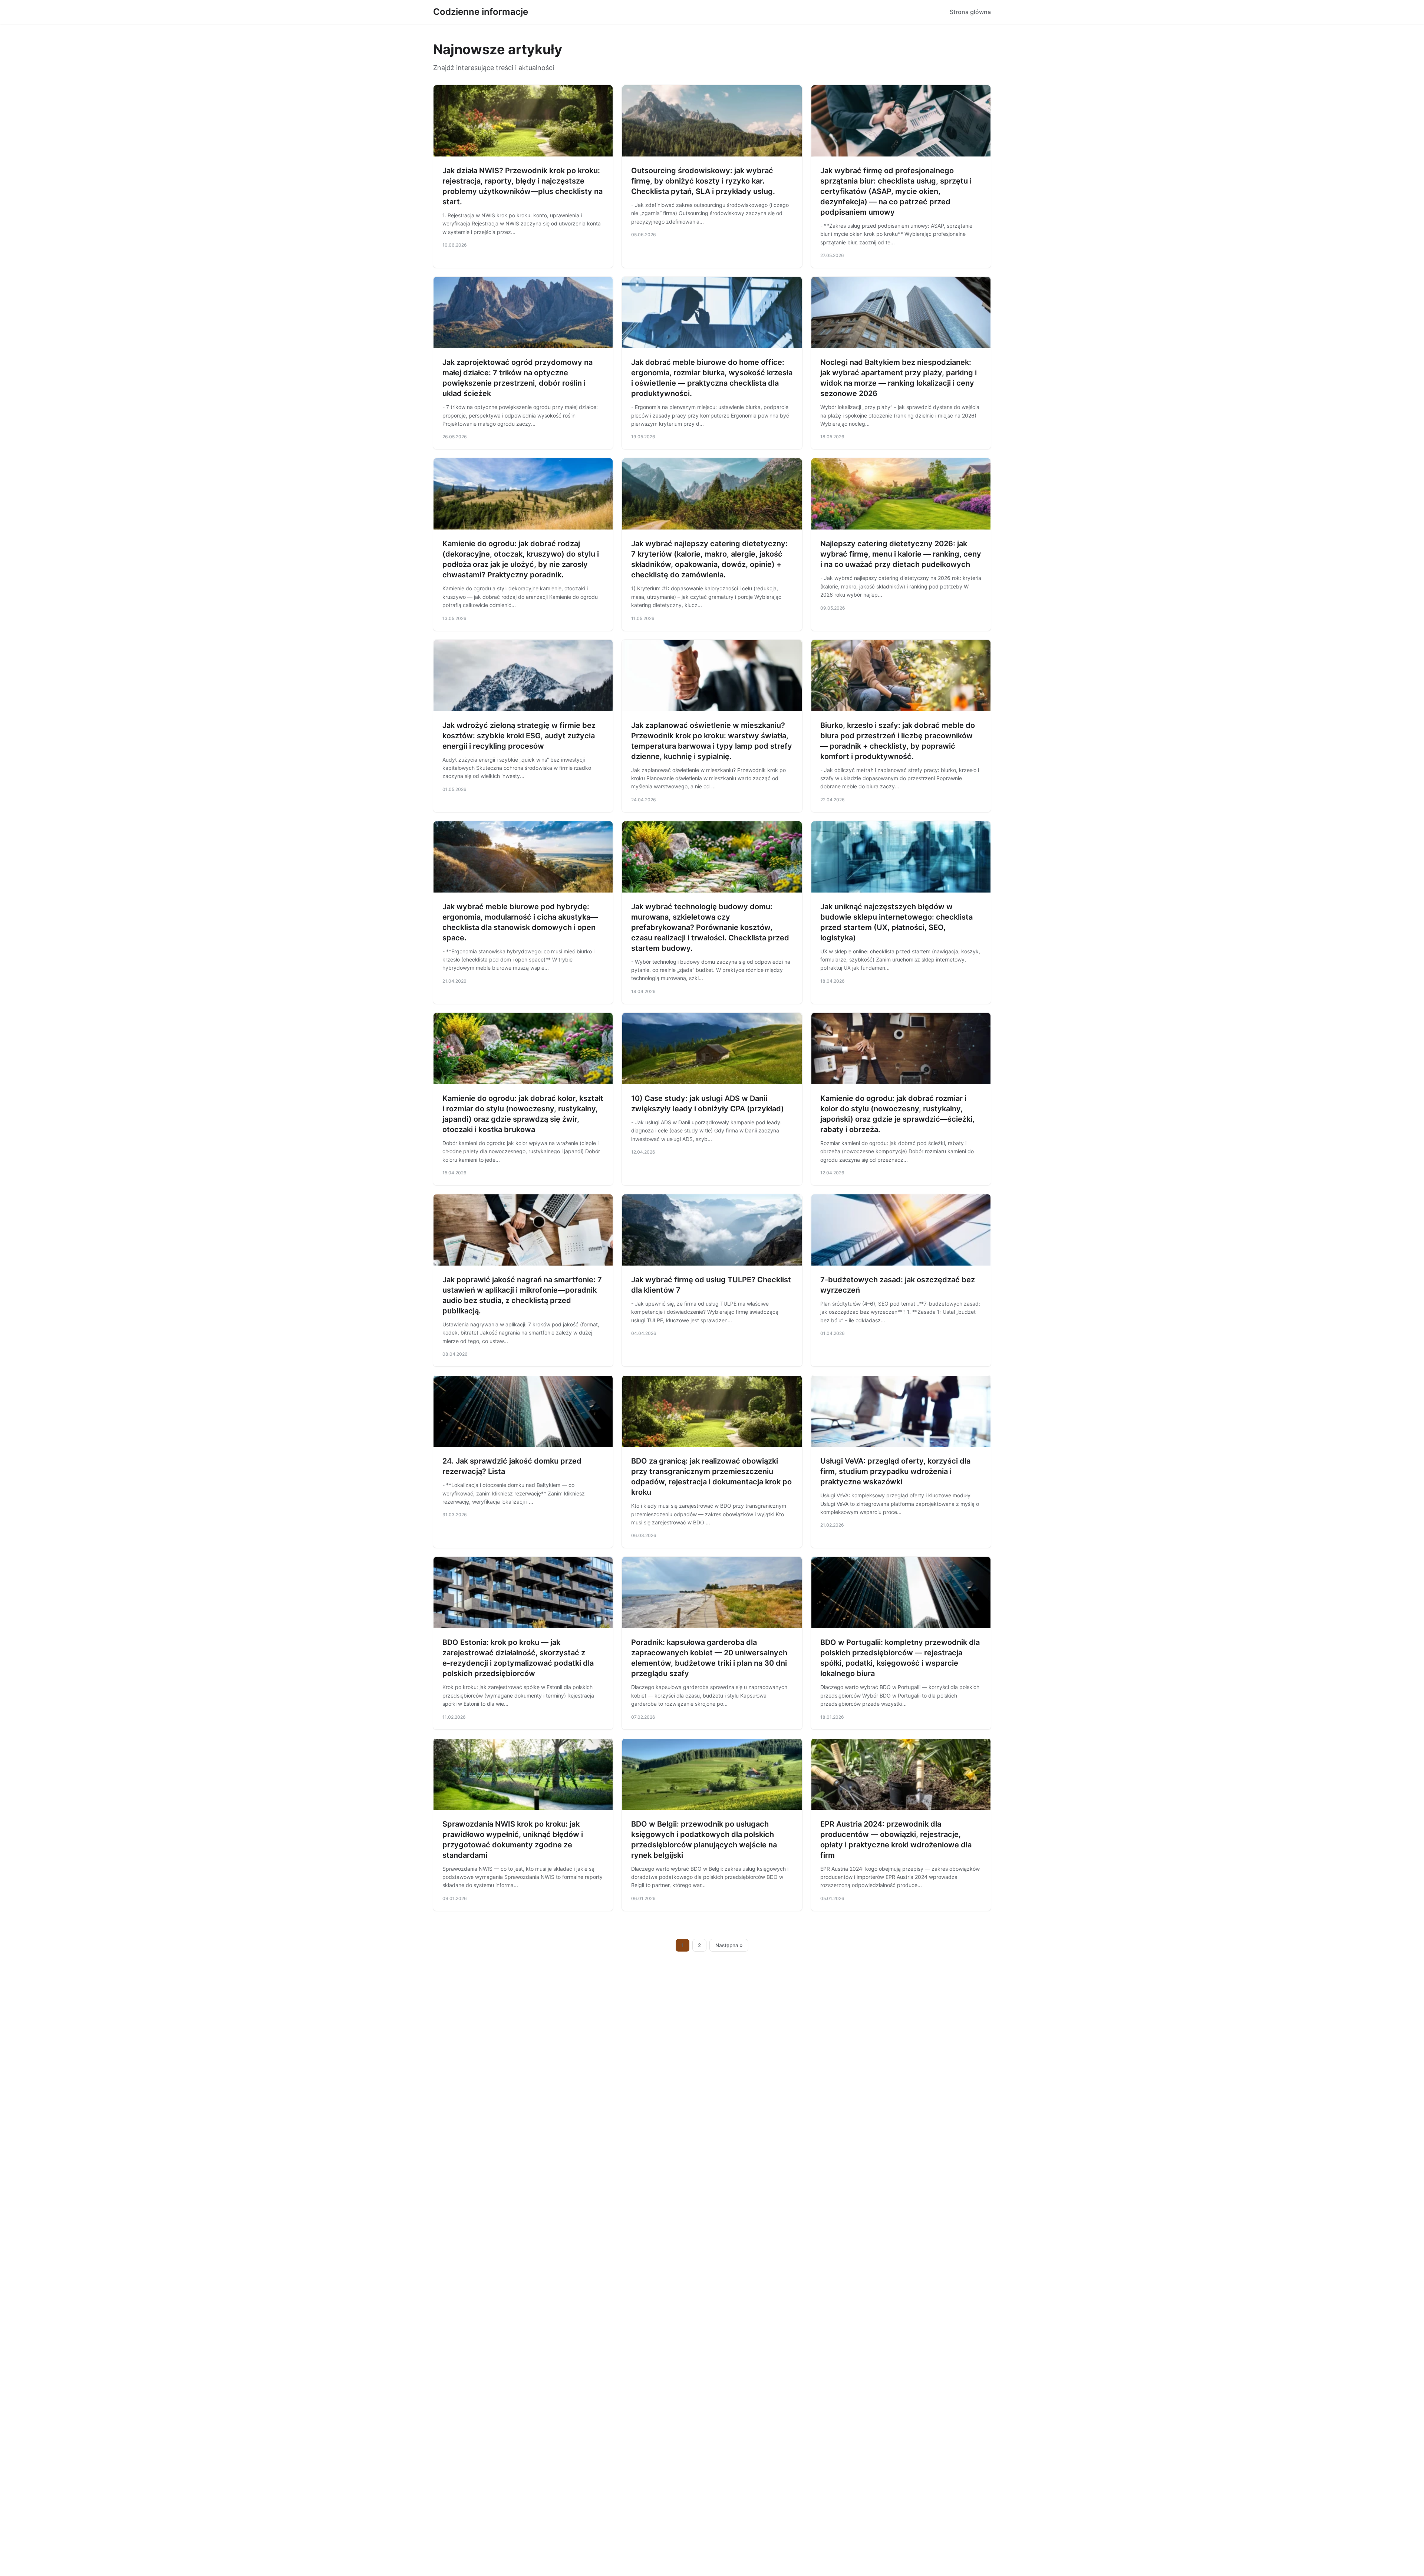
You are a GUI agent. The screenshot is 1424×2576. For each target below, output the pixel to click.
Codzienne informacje (481, 12)
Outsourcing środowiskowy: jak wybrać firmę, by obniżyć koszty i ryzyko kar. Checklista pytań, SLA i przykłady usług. (703, 181)
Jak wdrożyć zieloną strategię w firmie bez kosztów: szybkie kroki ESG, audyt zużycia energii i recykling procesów (519, 736)
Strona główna (970, 12)
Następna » (729, 1945)
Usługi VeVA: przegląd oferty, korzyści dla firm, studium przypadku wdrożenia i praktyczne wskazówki (895, 1471)
